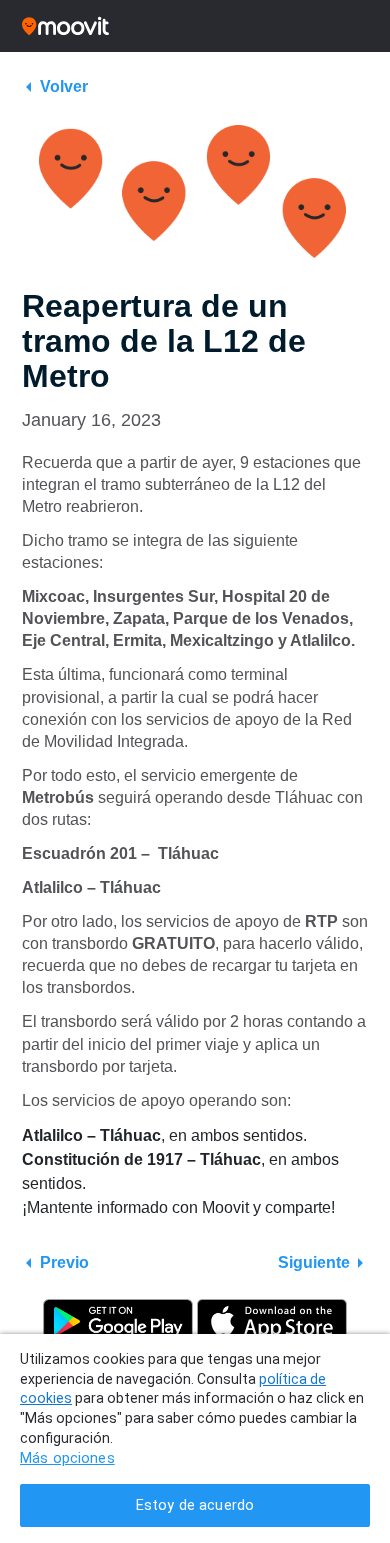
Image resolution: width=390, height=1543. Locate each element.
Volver (64, 86)
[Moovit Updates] (195, 26)
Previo (64, 1262)
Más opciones (67, 1458)
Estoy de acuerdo (195, 1505)
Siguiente (314, 1262)
